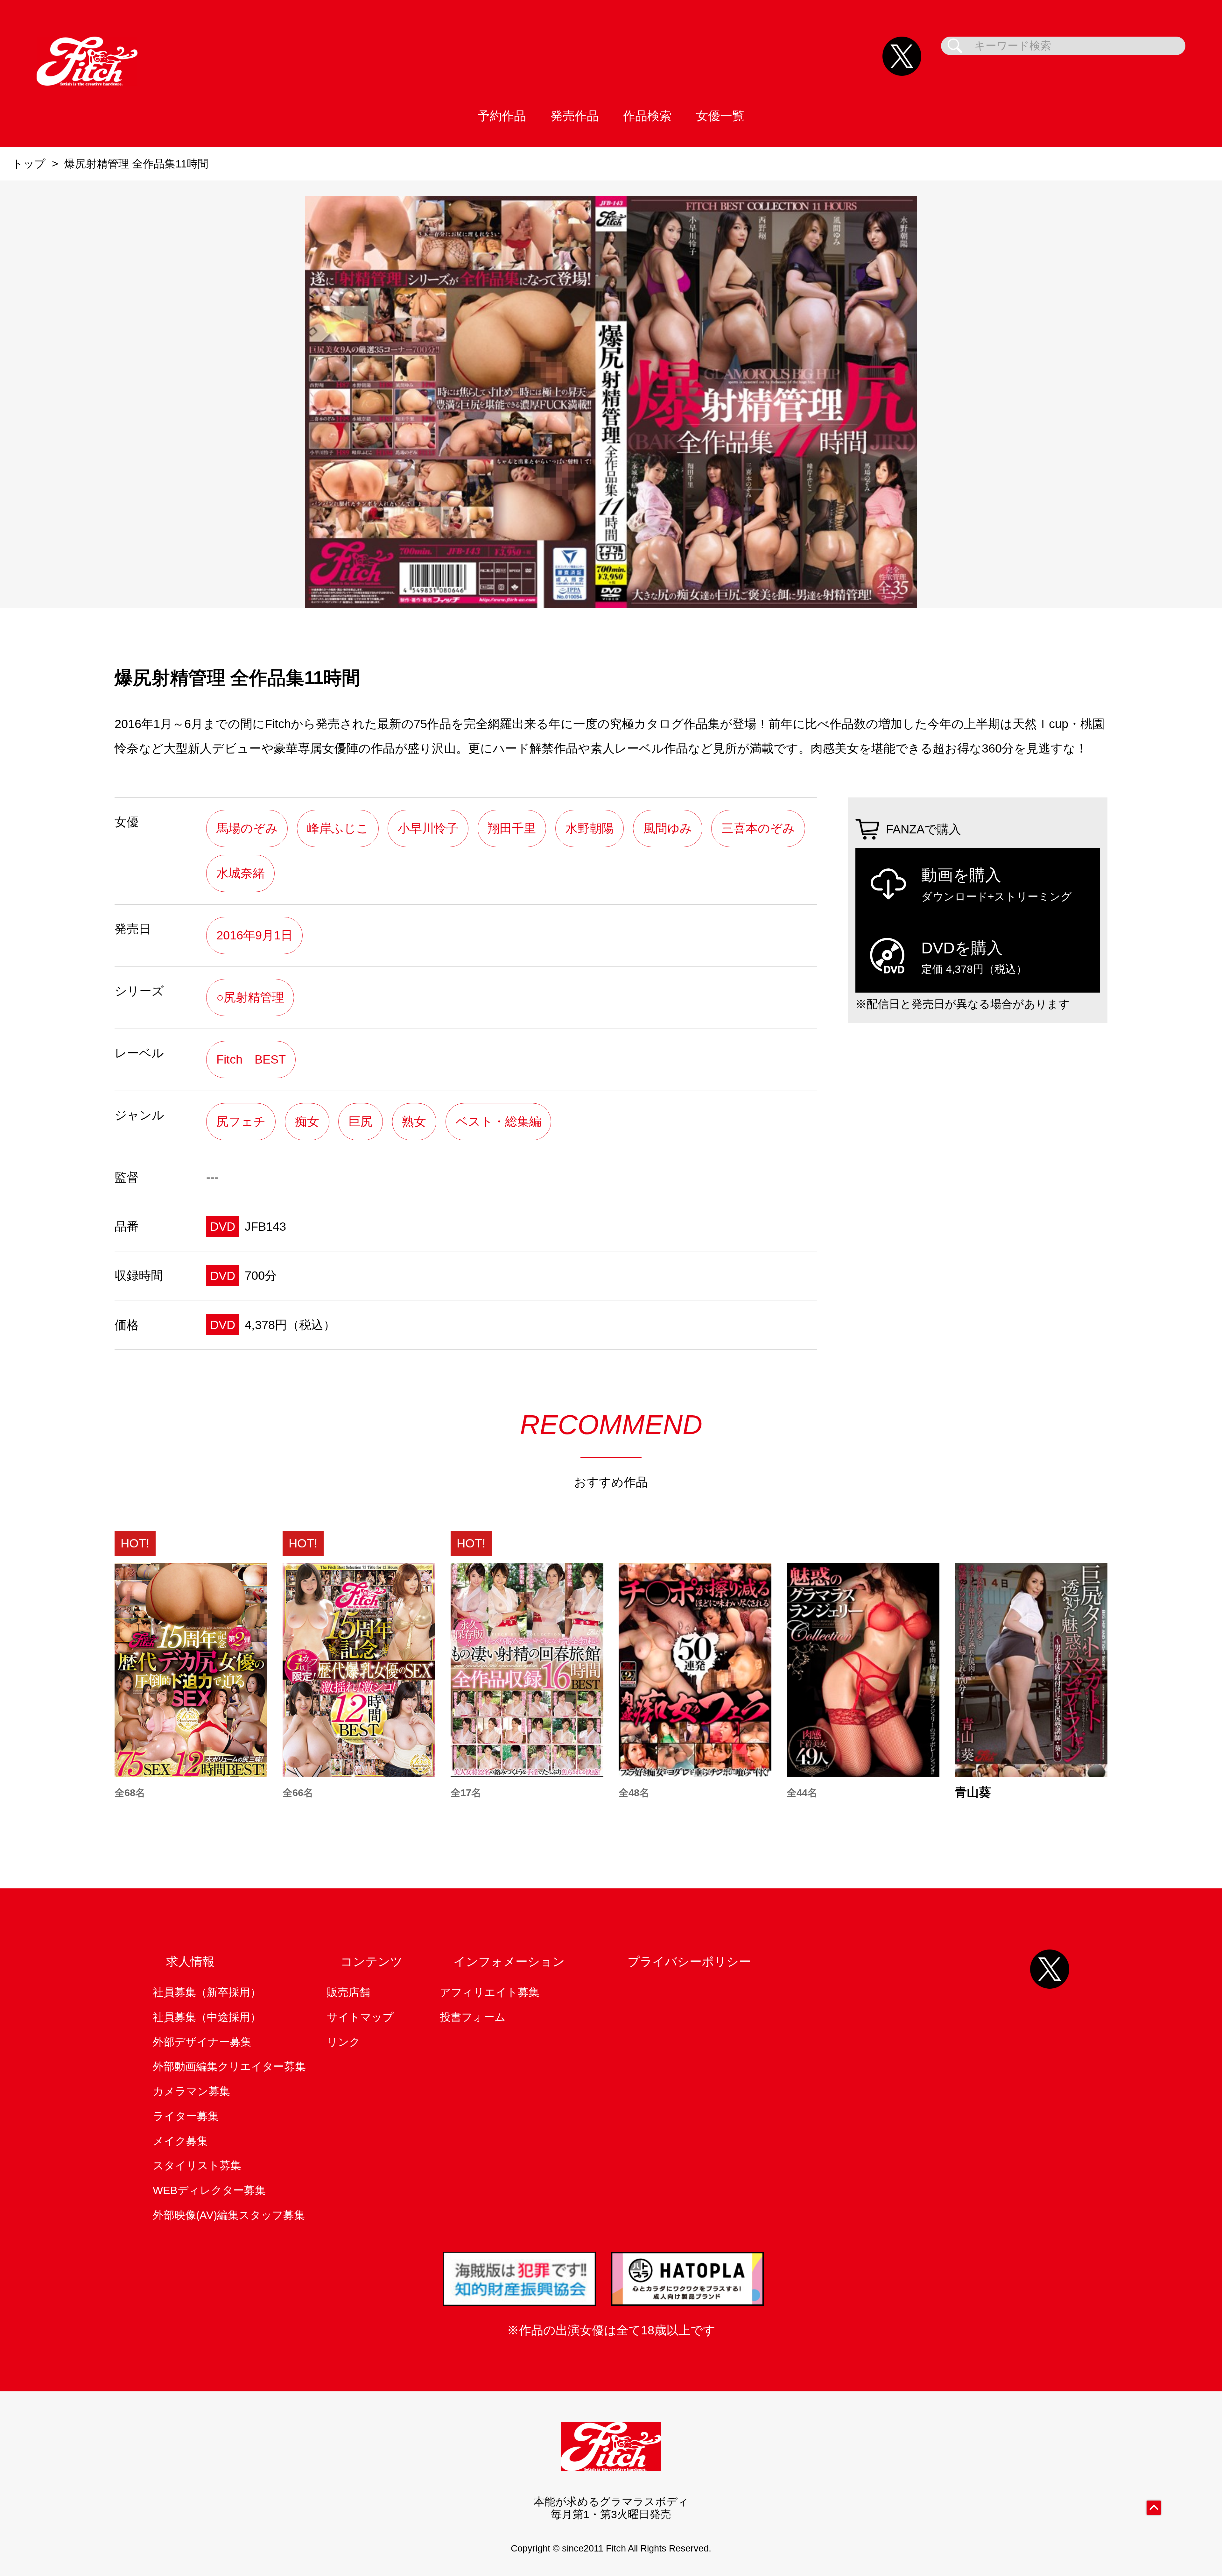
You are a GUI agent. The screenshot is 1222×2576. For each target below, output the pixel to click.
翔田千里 (512, 828)
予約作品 (502, 116)
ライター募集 (186, 2116)
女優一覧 (720, 116)
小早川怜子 (428, 828)
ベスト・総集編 (499, 1121)
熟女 (414, 1121)
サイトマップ (360, 2017)
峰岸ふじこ (338, 828)
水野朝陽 (590, 828)
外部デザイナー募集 (202, 2042)
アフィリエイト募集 (490, 1992)
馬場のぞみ (247, 828)
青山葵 (973, 1792)
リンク (344, 2042)
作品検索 (647, 116)
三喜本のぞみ (758, 828)
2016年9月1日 (255, 935)
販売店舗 (348, 1992)
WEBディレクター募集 (209, 2190)
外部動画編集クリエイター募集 (229, 2066)
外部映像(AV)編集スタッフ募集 (229, 2215)
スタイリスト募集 (197, 2166)
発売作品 (575, 116)
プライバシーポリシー (689, 1961)
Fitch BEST (251, 1059)
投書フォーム (473, 2017)
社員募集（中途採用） (207, 2017)
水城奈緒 (241, 873)
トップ (29, 164)
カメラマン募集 (191, 2091)
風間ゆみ (668, 828)
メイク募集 (180, 2141)
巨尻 (361, 1121)
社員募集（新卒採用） (207, 1992)
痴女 (307, 1121)
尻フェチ (241, 1121)
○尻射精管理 (250, 997)
